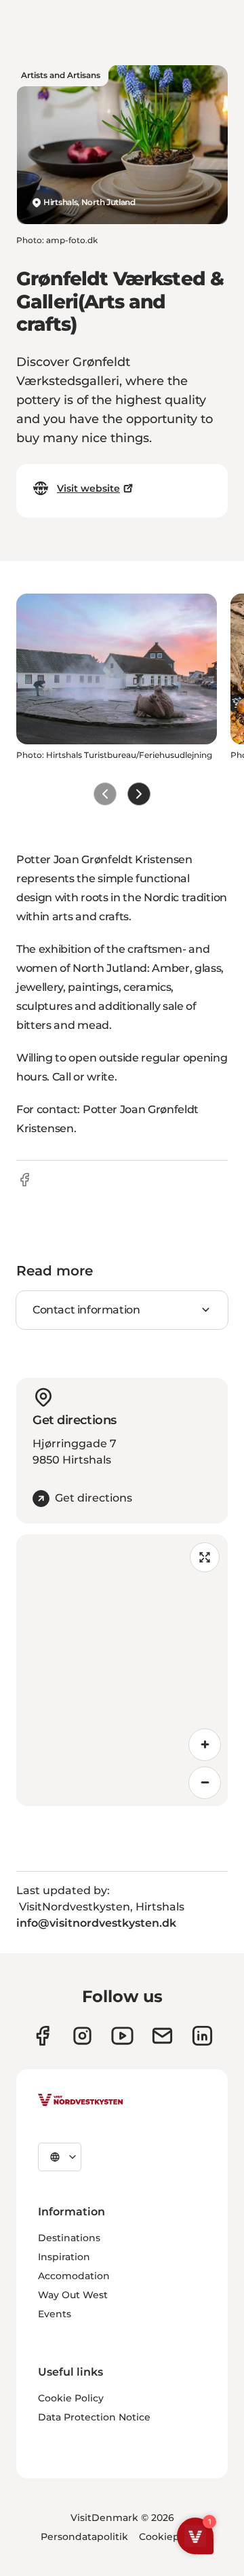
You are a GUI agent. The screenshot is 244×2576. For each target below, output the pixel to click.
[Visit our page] (42, 2036)
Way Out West (73, 2295)
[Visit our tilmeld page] (162, 2036)
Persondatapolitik (84, 2537)
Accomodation (74, 2276)
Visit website (88, 488)
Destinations (69, 2238)
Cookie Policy (71, 2398)
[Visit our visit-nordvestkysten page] (202, 2036)
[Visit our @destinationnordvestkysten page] (122, 2036)
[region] (122, 1670)
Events (55, 2314)
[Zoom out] (205, 1783)
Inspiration (64, 2257)
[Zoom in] (205, 1745)
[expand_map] (205, 1557)
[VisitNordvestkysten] (81, 2101)
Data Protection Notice (94, 2417)
